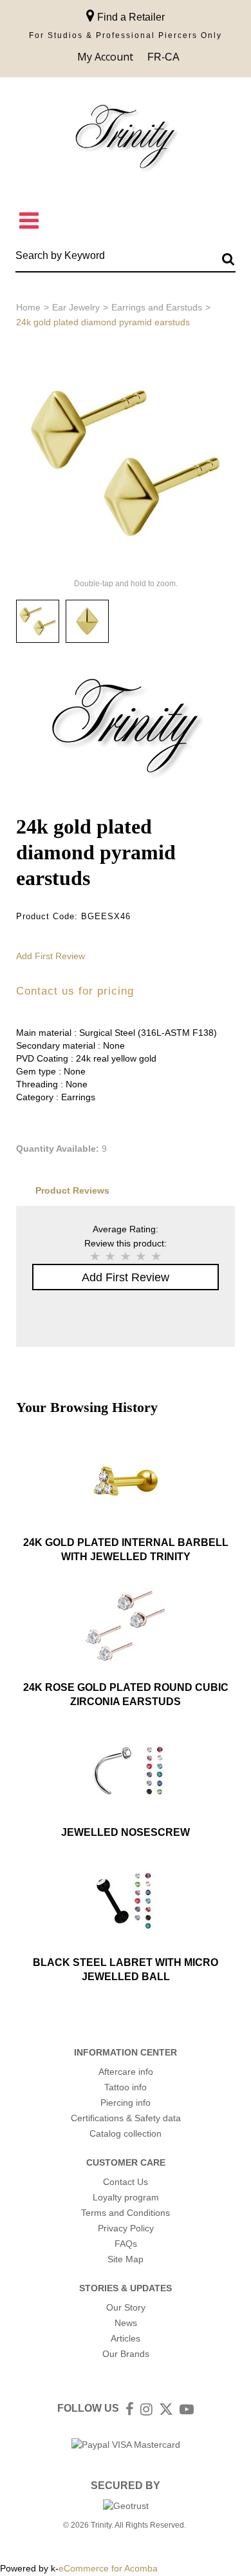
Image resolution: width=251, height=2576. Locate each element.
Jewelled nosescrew (126, 1832)
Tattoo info (126, 2087)
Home (28, 307)
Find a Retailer (130, 17)
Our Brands (126, 2354)
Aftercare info (126, 2072)
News (126, 2323)
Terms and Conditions (126, 2213)
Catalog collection (126, 2133)
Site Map (126, 2259)
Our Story (126, 2307)
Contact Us (126, 2182)
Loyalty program (126, 2197)
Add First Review (51, 956)
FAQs (126, 2244)
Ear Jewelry (76, 307)
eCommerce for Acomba (108, 2568)
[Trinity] (126, 139)
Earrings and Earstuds (157, 307)
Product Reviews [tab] (72, 1190)
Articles (126, 2338)
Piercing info (126, 2103)
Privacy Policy (126, 2228)
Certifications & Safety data (126, 2118)
